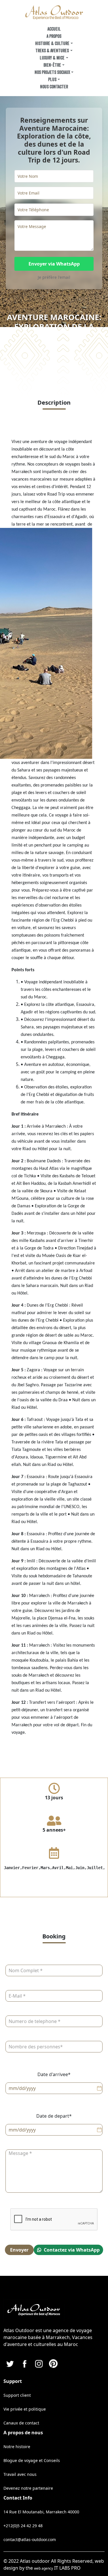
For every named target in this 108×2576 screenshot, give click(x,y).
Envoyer (19, 2250)
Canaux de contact (21, 2423)
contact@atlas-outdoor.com (30, 2539)
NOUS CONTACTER (54, 87)
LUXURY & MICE (52, 58)
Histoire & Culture (52, 44)
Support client (17, 2395)
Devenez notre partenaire (28, 2488)
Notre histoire (17, 2447)
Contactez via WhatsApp (71, 2250)
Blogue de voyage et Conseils (32, 2460)
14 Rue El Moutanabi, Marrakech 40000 (41, 2512)
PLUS (52, 80)
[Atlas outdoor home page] (54, 12)
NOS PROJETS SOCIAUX (52, 72)
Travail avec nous (20, 2474)
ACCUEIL (54, 29)
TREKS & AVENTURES (52, 51)
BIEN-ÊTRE (52, 65)
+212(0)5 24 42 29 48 (23, 2526)
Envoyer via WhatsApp (54, 264)
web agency (43, 2568)
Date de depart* (54, 2116)
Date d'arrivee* (54, 2074)
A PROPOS (54, 36)
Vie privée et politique (25, 2409)
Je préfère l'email (54, 277)
